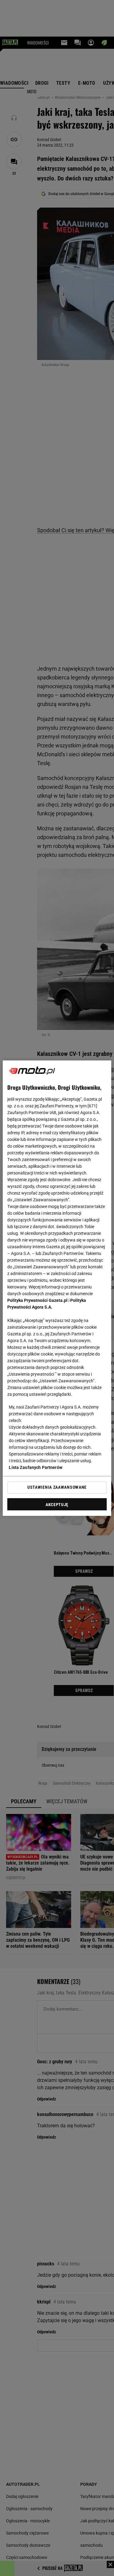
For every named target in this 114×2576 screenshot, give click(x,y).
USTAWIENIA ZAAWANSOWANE (57, 1487)
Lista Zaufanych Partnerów (36, 1467)
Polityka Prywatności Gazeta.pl (37, 1300)
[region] (57, 1288)
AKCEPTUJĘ (57, 1505)
